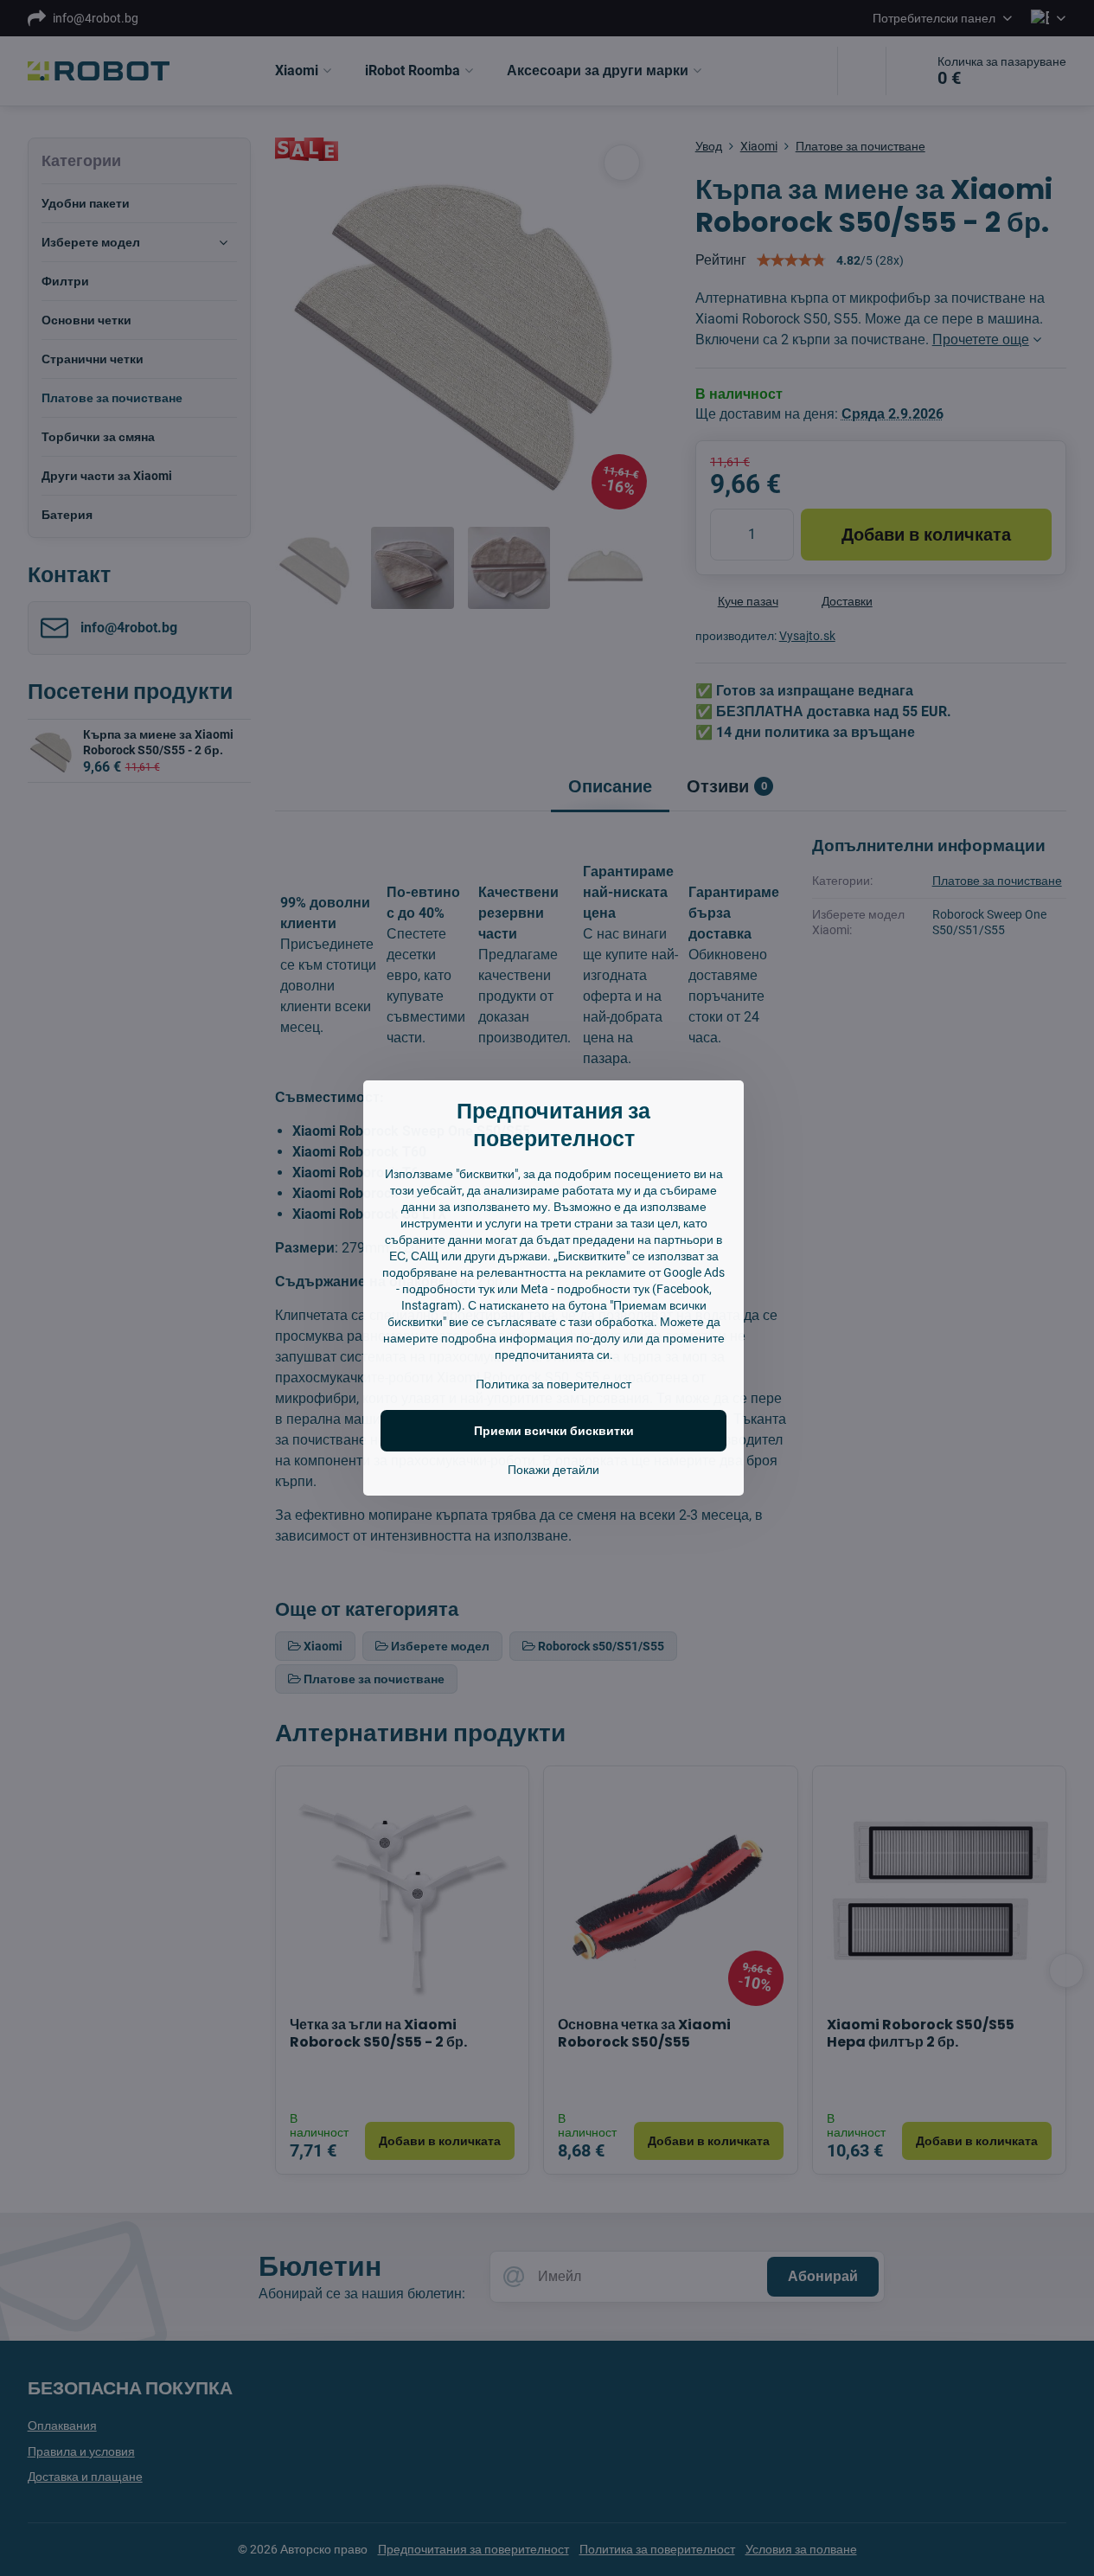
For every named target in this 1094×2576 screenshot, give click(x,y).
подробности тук (448, 1289)
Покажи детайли (553, 1470)
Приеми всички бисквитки (554, 1431)
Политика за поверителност (553, 1384)
